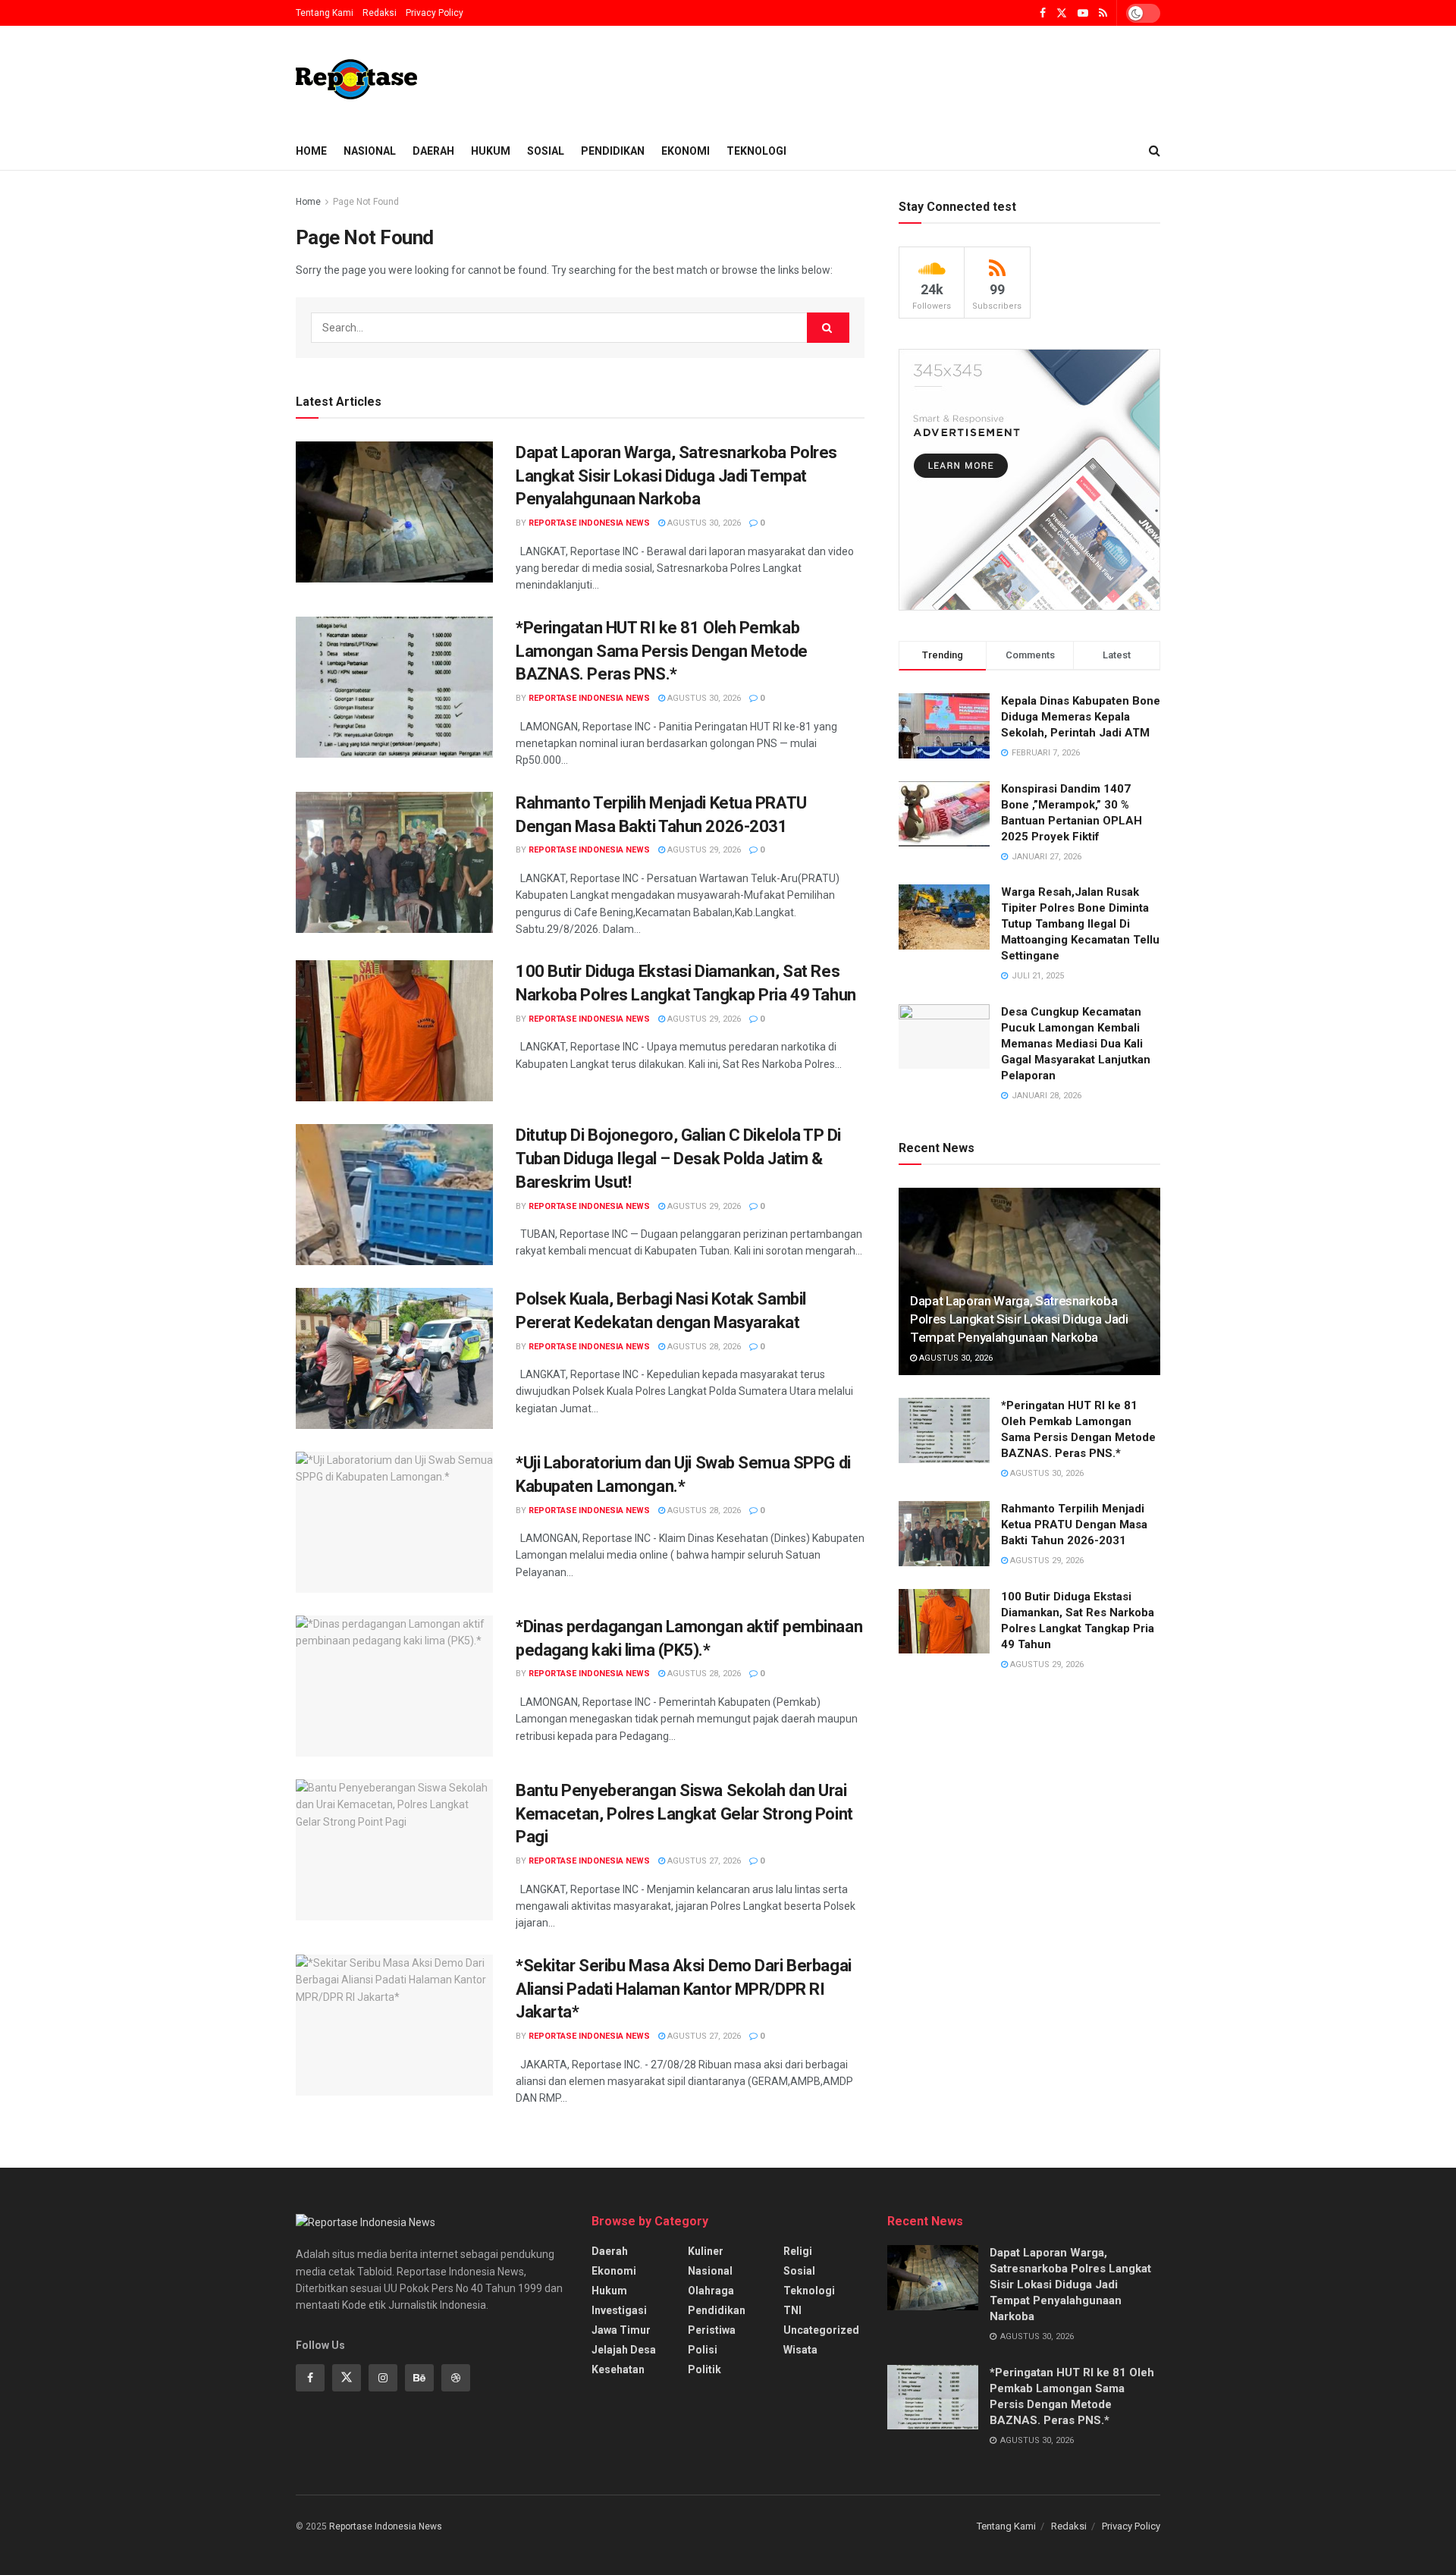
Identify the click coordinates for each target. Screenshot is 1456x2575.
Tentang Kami (325, 13)
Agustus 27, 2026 (703, 1861)
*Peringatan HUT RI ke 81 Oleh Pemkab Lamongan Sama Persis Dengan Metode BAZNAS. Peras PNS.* (662, 651)
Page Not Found (366, 202)
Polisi (703, 2350)
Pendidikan (613, 151)
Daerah (433, 151)
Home (311, 151)
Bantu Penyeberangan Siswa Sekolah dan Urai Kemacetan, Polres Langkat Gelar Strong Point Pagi (684, 1814)
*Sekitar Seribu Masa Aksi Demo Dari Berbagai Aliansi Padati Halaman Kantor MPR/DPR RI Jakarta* (684, 1989)
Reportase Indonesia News (589, 523)
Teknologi (756, 151)
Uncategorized (821, 2330)
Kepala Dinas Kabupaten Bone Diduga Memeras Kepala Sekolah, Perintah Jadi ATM (1081, 717)
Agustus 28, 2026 (703, 1347)
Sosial (546, 151)
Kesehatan (618, 2369)
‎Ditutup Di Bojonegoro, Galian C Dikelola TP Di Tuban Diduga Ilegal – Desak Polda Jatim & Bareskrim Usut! (678, 1159)
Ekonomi (686, 151)
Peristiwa (712, 2330)
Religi (798, 2251)
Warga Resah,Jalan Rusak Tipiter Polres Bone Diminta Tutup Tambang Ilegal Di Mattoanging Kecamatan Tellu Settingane (1080, 924)
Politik (704, 2369)
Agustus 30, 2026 (703, 523)
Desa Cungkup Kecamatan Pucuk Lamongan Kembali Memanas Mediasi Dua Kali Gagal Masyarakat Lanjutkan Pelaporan (1076, 1044)
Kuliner (706, 2251)
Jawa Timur (621, 2330)
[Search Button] (828, 328)
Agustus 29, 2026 (703, 850)
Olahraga (711, 2291)
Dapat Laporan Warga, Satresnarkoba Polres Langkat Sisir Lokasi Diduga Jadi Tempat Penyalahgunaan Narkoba (676, 476)
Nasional (370, 151)
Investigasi (619, 2310)
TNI (792, 2310)
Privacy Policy (435, 13)
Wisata (800, 2350)
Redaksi (380, 13)
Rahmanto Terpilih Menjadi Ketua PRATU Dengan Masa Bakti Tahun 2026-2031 (1074, 1525)
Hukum (491, 151)
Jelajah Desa (624, 2350)
